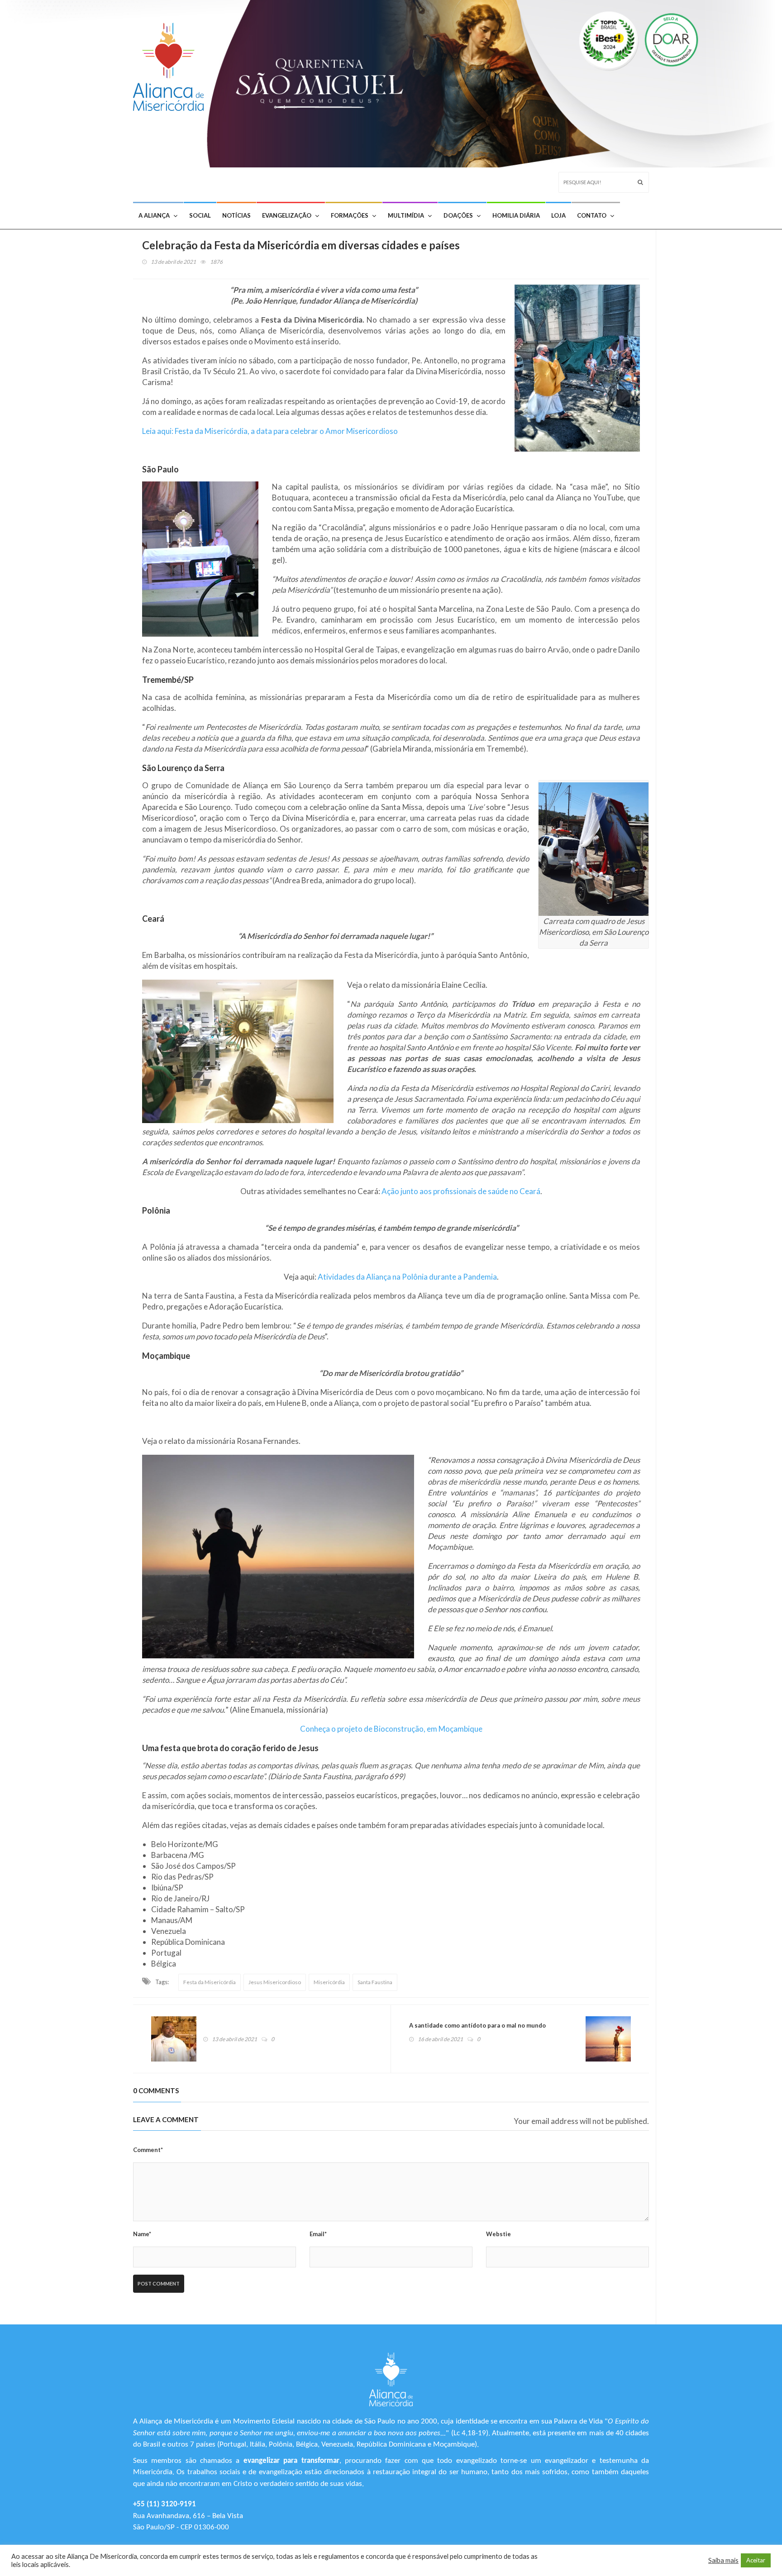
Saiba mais (723, 2560)
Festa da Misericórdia (210, 1982)
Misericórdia (329, 1982)
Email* (318, 2234)
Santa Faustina (375, 1982)
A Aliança (154, 215)
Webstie (498, 2234)
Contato (592, 215)
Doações (458, 215)
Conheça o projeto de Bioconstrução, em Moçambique (391, 1729)
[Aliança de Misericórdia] (172, 64)
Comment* (148, 2150)
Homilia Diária (516, 215)
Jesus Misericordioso (275, 1982)
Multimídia (406, 215)
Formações (350, 215)
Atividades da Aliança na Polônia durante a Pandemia (407, 1277)
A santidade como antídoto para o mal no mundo (477, 2025)
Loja (558, 215)
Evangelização (287, 215)
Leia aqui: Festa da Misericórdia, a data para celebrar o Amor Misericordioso (270, 431)
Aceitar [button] (756, 2560)
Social (200, 215)
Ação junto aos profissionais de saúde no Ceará (461, 1191)
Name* (142, 2234)
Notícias (236, 215)
